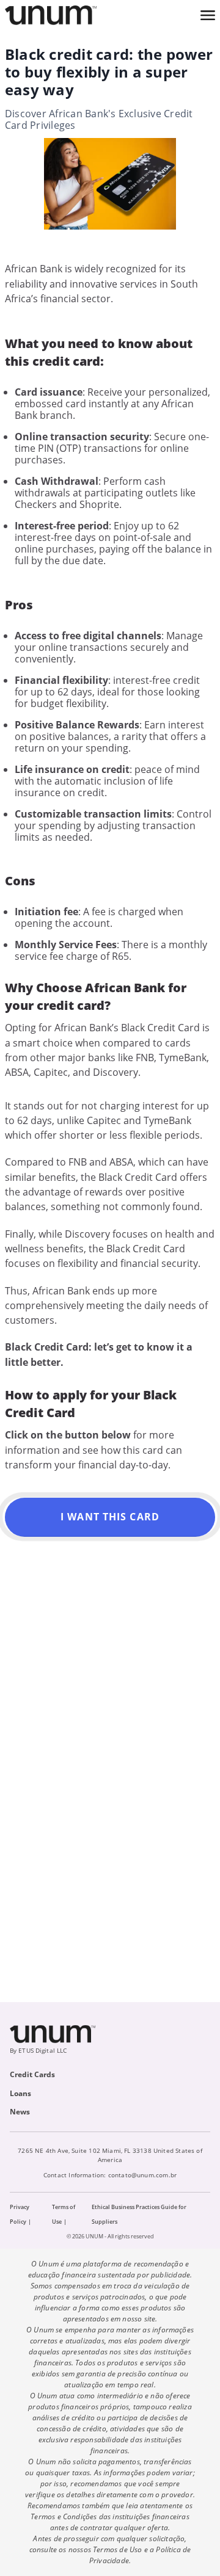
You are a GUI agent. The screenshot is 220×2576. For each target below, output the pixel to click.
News (20, 2112)
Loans (20, 2093)
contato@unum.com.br (142, 2175)
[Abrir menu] (208, 15)
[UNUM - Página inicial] (51, 15)
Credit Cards (32, 2074)
